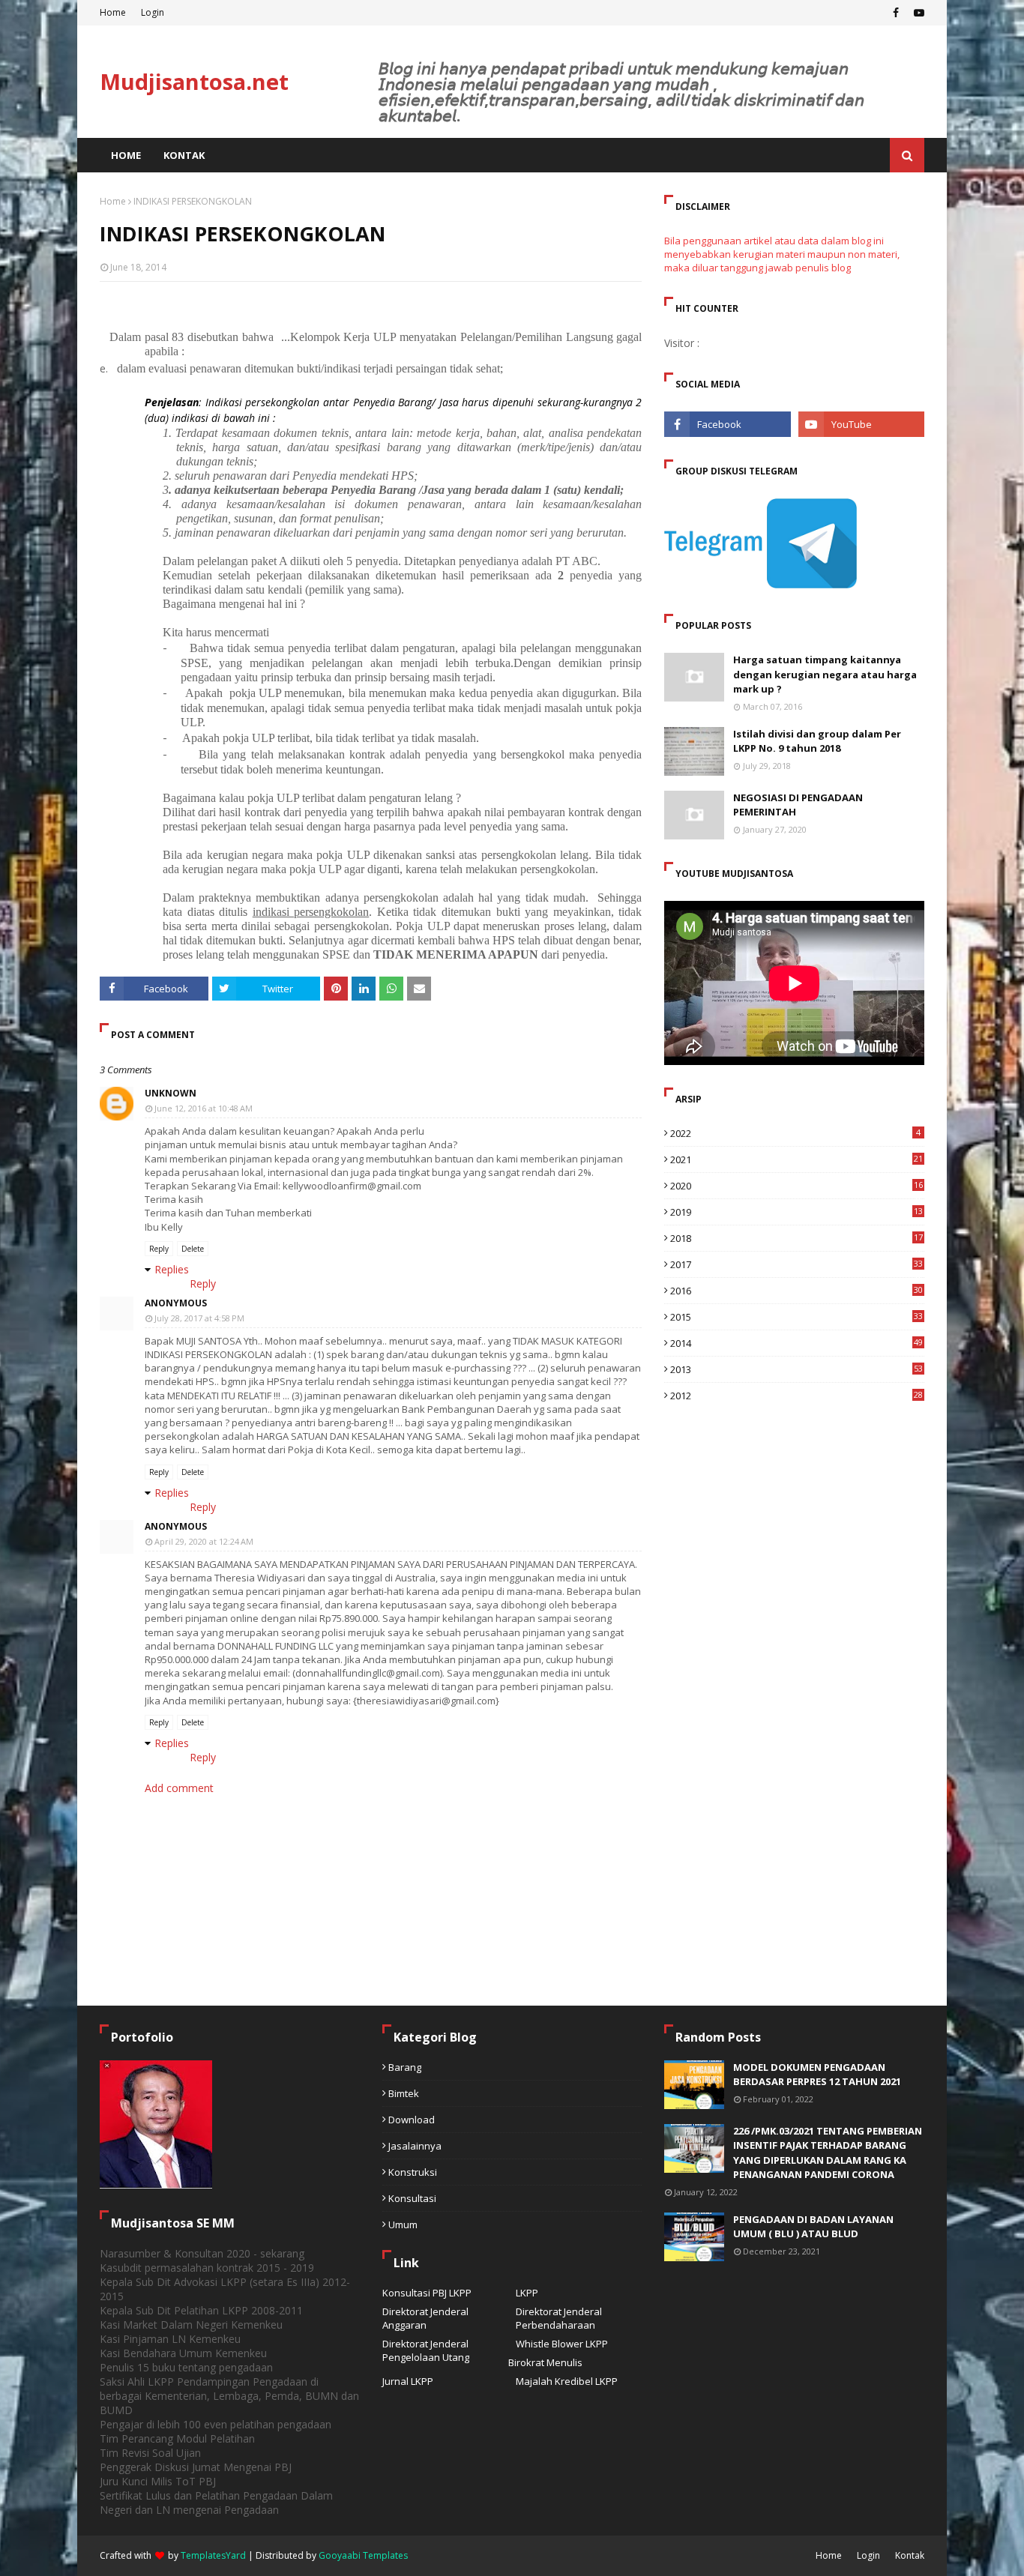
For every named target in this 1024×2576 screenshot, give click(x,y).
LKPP (527, 2293)
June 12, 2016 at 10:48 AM (204, 1108)
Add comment (179, 1788)
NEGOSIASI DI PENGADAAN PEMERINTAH (798, 805)
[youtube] (917, 13)
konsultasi (412, 2198)
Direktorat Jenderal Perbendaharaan (559, 2318)
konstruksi (413, 2172)
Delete (193, 1249)
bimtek (404, 2093)
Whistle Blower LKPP (562, 2344)
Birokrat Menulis (545, 2362)
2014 (796, 1343)
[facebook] (896, 13)
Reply (159, 1249)
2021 (796, 1159)
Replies (172, 1269)
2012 (796, 1396)
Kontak (910, 2555)
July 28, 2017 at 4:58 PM (199, 1318)
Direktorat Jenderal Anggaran (425, 2318)
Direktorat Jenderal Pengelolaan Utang (426, 2350)
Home (113, 12)
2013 (796, 1369)
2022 (795, 1133)
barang (405, 2067)
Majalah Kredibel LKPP (567, 2381)
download (412, 2120)
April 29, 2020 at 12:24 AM (204, 1541)
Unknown (171, 1093)
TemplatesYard (213, 2555)
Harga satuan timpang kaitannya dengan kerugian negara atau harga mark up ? (825, 674)
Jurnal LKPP (408, 2381)
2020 (796, 1186)
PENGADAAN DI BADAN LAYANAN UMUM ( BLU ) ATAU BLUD (813, 2227)
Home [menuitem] (126, 155)
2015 (796, 1317)
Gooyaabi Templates (363, 2555)
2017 (796, 1264)
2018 (796, 1238)
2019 (796, 1212)
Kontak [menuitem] (184, 155)
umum (403, 2224)
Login (153, 12)
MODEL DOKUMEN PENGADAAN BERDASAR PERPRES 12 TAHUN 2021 (817, 2075)
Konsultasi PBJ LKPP (427, 2293)
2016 (796, 1291)
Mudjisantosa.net (194, 81)
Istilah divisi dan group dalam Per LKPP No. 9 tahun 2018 (817, 741)
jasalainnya (415, 2146)
